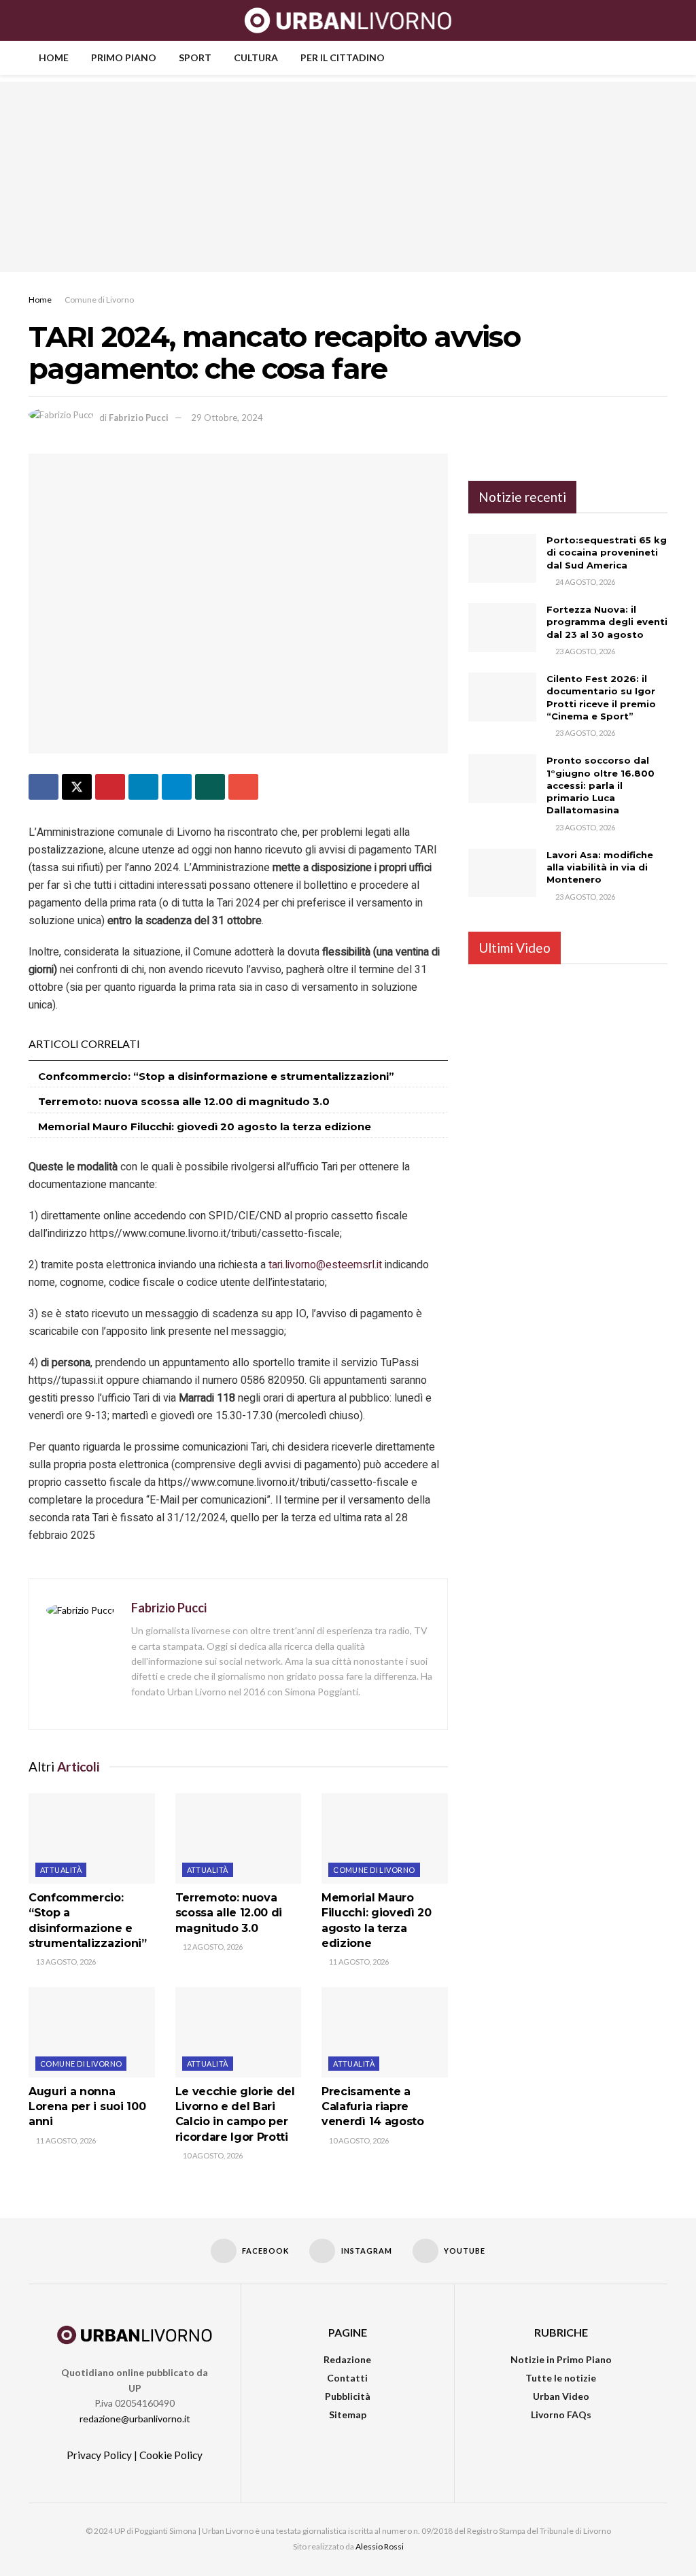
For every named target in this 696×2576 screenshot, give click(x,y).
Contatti (347, 2378)
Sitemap (348, 2414)
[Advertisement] (348, 177)
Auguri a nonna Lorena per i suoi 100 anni (87, 2107)
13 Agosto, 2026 (65, 1962)
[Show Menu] (34, 20)
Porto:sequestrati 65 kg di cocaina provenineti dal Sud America (607, 552)
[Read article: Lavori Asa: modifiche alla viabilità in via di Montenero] (502, 873)
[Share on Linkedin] (143, 787)
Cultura (256, 57)
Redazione (347, 2359)
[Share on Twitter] (77, 787)
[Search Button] (662, 20)
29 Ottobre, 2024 (227, 418)
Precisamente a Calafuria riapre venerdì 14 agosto (373, 2107)
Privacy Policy (99, 2455)
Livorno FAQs (561, 2414)
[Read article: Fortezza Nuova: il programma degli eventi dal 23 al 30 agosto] (502, 628)
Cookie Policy (171, 2455)
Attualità (61, 1870)
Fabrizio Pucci (139, 418)
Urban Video (561, 2396)
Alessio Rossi (380, 2546)
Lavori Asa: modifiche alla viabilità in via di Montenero (600, 867)
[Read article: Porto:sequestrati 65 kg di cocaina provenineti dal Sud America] (502, 558)
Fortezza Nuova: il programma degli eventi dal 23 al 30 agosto (607, 622)
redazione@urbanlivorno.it (135, 2419)
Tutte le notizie (561, 2378)
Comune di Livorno (99, 300)
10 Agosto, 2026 (212, 2155)
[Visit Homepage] (348, 20)
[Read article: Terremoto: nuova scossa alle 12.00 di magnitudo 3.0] (239, 1838)
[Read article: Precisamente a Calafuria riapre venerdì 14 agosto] (385, 2032)
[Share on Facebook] (43, 787)
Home (54, 57)
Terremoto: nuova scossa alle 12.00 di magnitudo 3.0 (184, 1101)
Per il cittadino (343, 57)
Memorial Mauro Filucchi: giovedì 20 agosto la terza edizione (205, 1126)
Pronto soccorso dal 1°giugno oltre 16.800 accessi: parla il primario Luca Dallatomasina (601, 785)
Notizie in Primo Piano (561, 2359)
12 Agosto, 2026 (212, 1947)
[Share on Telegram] (177, 787)
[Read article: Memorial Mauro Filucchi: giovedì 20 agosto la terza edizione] (385, 1838)
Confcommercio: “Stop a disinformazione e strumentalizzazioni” (216, 1076)
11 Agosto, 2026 (358, 1962)
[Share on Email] (243, 787)
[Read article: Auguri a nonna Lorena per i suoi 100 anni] (92, 2032)
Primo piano (124, 57)
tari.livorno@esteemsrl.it (325, 1265)
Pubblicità (348, 2396)
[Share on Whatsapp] (210, 787)
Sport (195, 57)
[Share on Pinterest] (110, 787)
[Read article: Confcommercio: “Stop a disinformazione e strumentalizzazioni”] (92, 1838)
